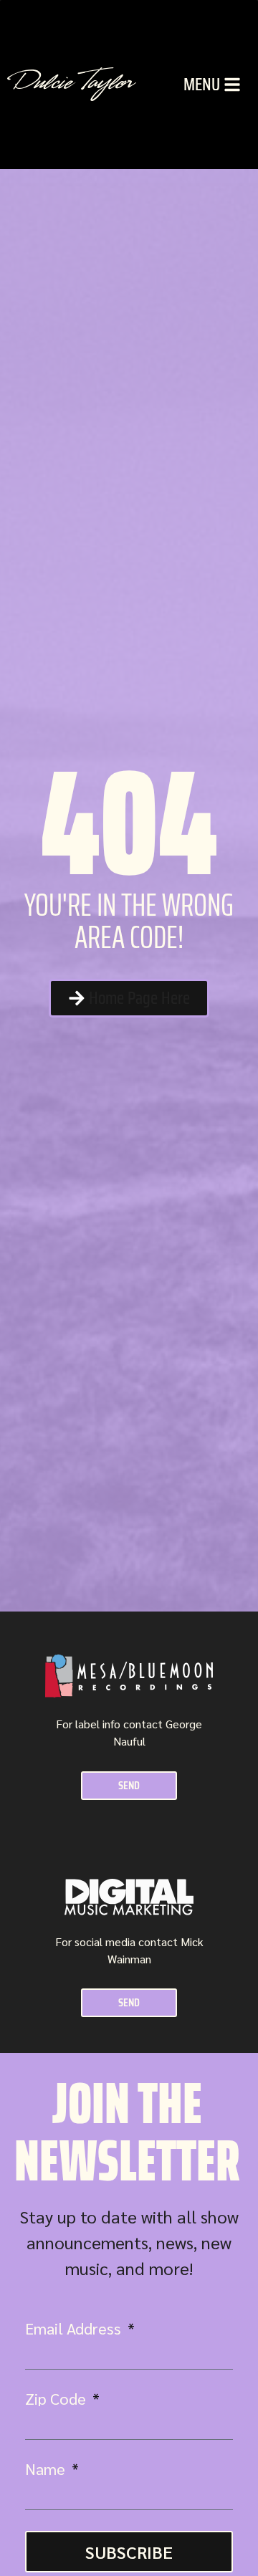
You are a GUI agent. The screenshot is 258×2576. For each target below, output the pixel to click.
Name (47, 2469)
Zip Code (57, 2398)
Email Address (75, 2328)
